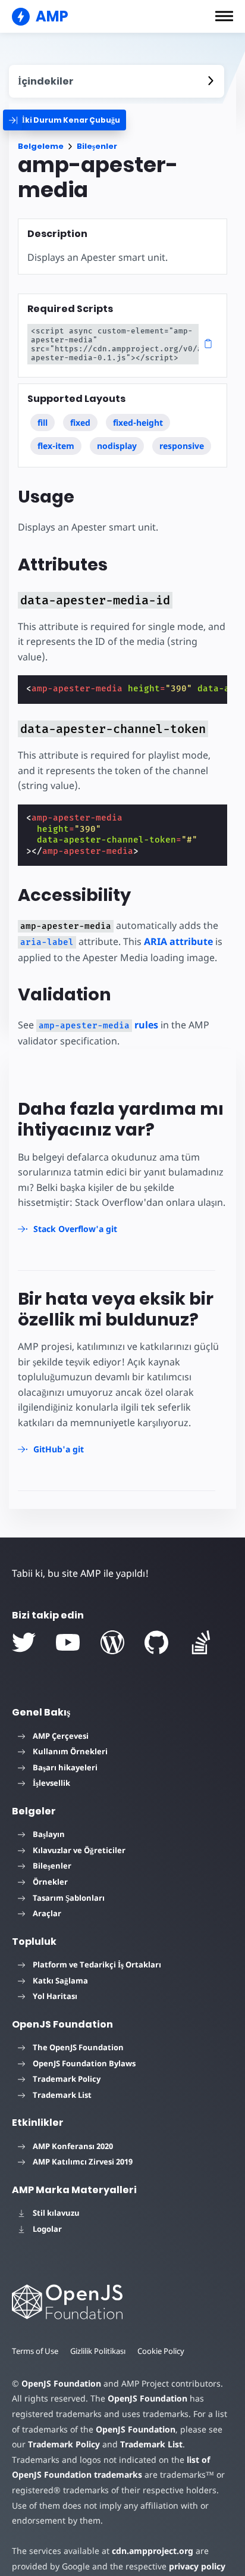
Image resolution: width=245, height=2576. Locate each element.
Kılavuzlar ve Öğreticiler (79, 1850)
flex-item (56, 446)
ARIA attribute (178, 941)
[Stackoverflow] (201, 1642)
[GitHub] (156, 1642)
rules (98, 1025)
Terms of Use (35, 2351)
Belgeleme (41, 146)
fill (43, 422)
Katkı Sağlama (60, 1981)
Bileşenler (97, 146)
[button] (224, 16)
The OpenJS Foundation (78, 2047)
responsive (182, 446)
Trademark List (62, 2095)
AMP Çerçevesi (61, 1736)
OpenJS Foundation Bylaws (84, 2063)
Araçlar (47, 1913)
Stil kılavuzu (56, 2213)
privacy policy (197, 2566)
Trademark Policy (67, 2079)
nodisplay (117, 446)
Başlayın (49, 1834)
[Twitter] (24, 1642)
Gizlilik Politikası (98, 2351)
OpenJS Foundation (61, 2383)
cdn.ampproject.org (153, 2551)
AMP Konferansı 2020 (73, 2146)
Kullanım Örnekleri (70, 1751)
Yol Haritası (55, 1996)
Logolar (47, 2229)
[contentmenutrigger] (117, 81)
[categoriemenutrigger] (65, 120)
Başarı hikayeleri (65, 1767)
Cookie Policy (161, 2351)
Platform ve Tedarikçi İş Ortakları (97, 1964)
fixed (80, 422)
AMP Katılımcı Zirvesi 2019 (83, 2162)
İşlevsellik (51, 1783)
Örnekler (50, 1882)
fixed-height (138, 422)
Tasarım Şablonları (69, 1898)
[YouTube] (68, 1642)
